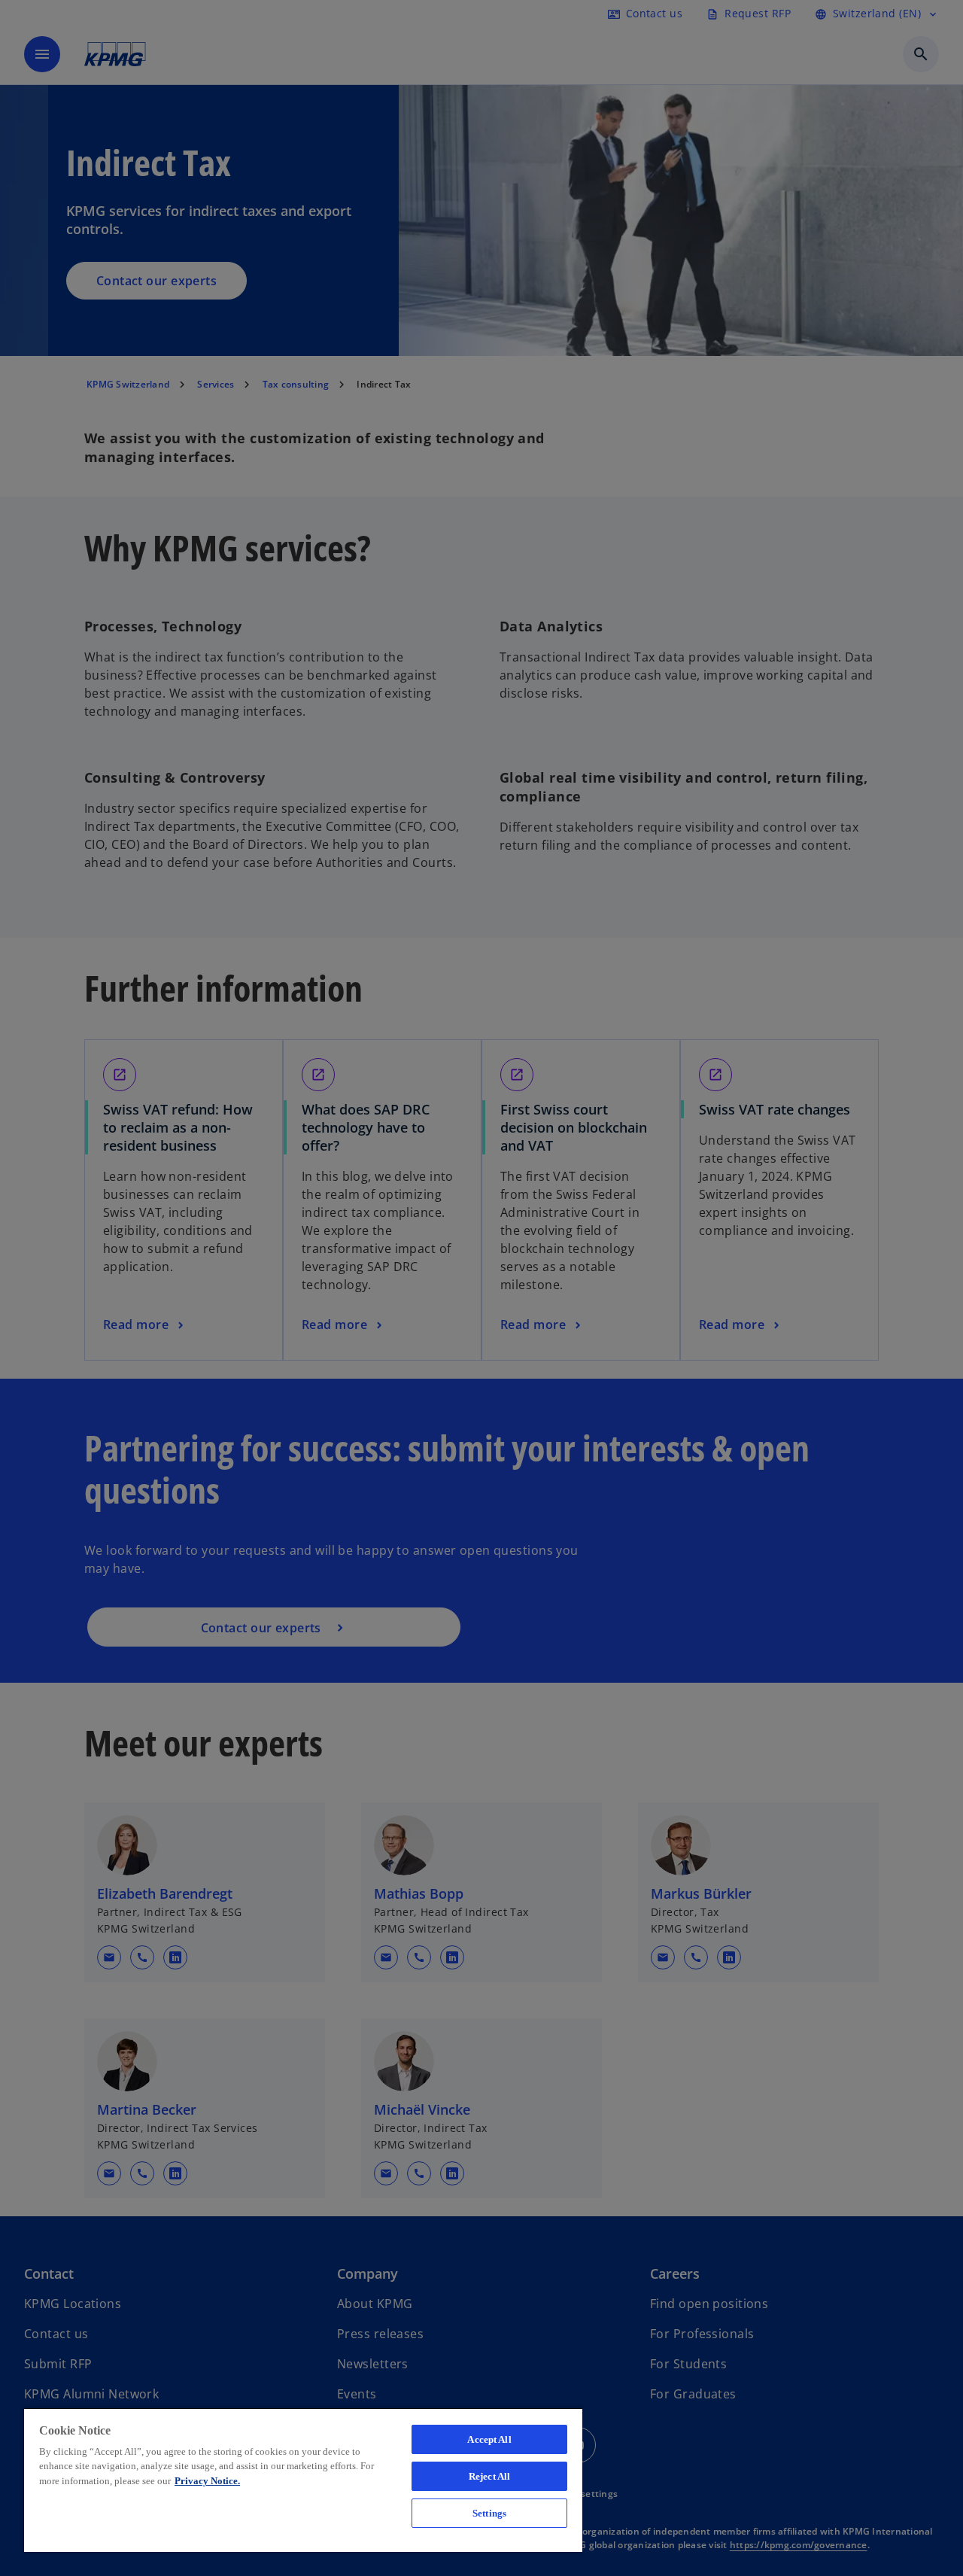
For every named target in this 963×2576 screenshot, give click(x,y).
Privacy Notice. (207, 2481)
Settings (489, 2513)
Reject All (489, 2476)
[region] (303, 2480)
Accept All (489, 2439)
